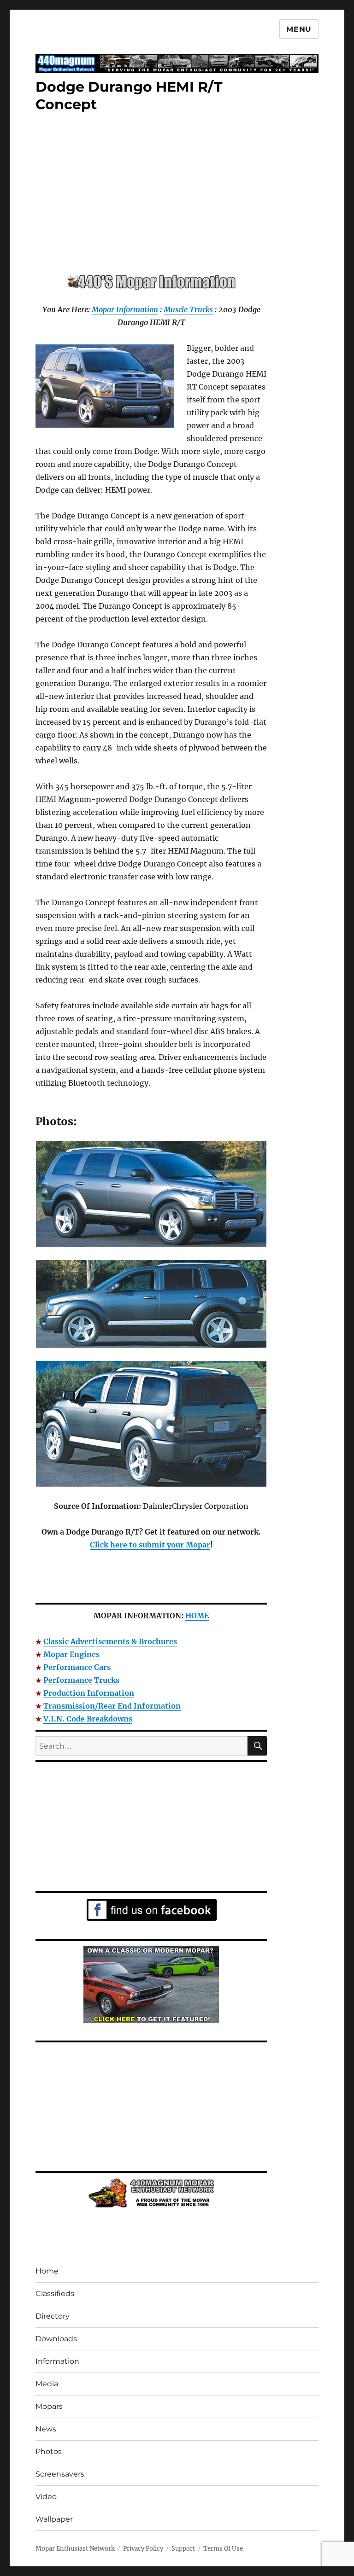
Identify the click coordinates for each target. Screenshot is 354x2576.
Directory (53, 2316)
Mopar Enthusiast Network (75, 2549)
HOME (197, 1616)
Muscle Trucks (188, 309)
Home (47, 2271)
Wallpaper (54, 2519)
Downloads (56, 2339)
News (46, 2429)
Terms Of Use (223, 2549)
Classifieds (55, 2294)
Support (183, 2549)
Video (46, 2497)
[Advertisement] (153, 194)
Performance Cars (77, 1667)
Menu (299, 29)
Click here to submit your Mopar (150, 1545)
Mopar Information (125, 309)
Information (57, 2361)
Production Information (89, 1693)
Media (47, 2384)
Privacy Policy (143, 2549)
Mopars (49, 2406)
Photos (49, 2451)
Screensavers (60, 2474)
